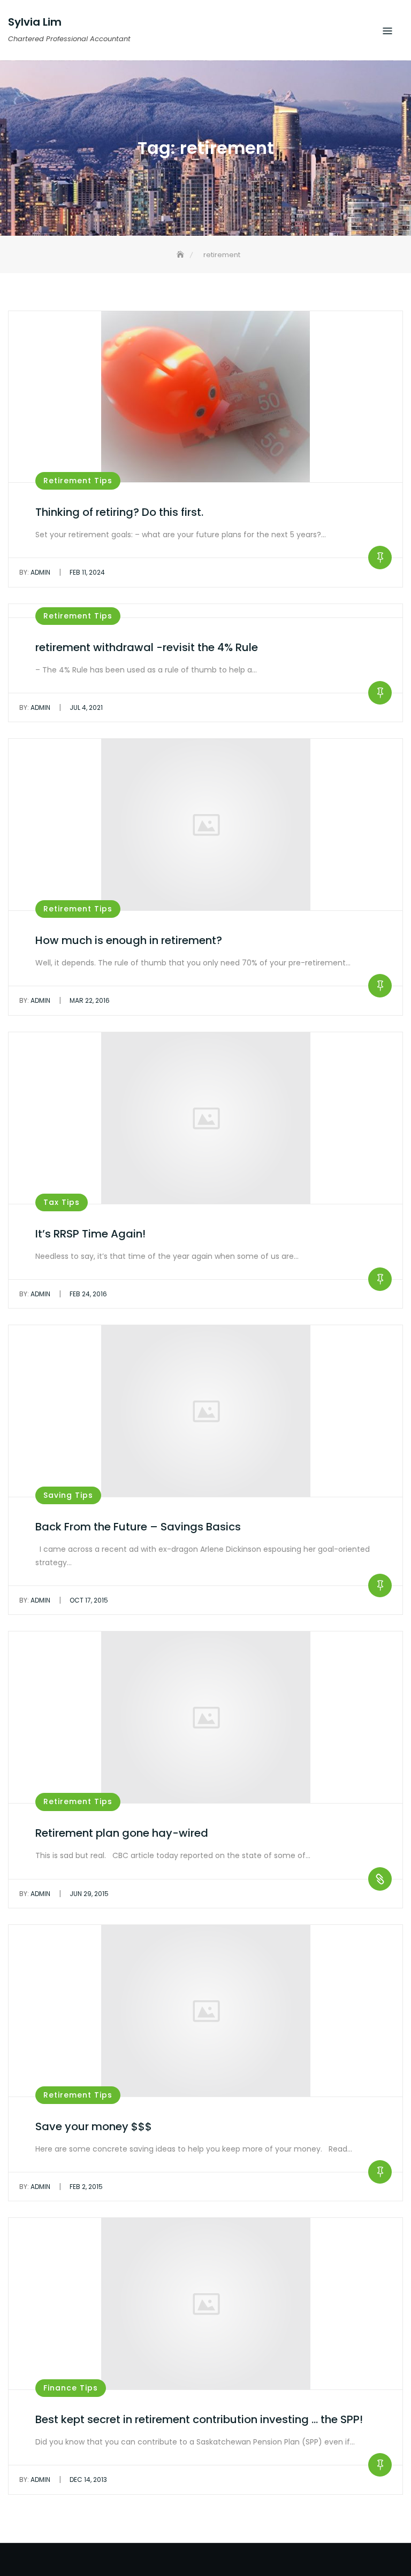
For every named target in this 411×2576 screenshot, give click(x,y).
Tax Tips (62, 1202)
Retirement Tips (78, 481)
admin (35, 572)
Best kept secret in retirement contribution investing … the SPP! (199, 2419)
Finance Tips (71, 2388)
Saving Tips (68, 1495)
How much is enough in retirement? (129, 940)
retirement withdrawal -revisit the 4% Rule (147, 647)
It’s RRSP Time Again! (90, 1234)
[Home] (181, 255)
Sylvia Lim (35, 22)
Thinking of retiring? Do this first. (119, 512)
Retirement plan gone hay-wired (122, 1833)
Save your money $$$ (94, 2126)
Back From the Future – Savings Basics (138, 1527)
